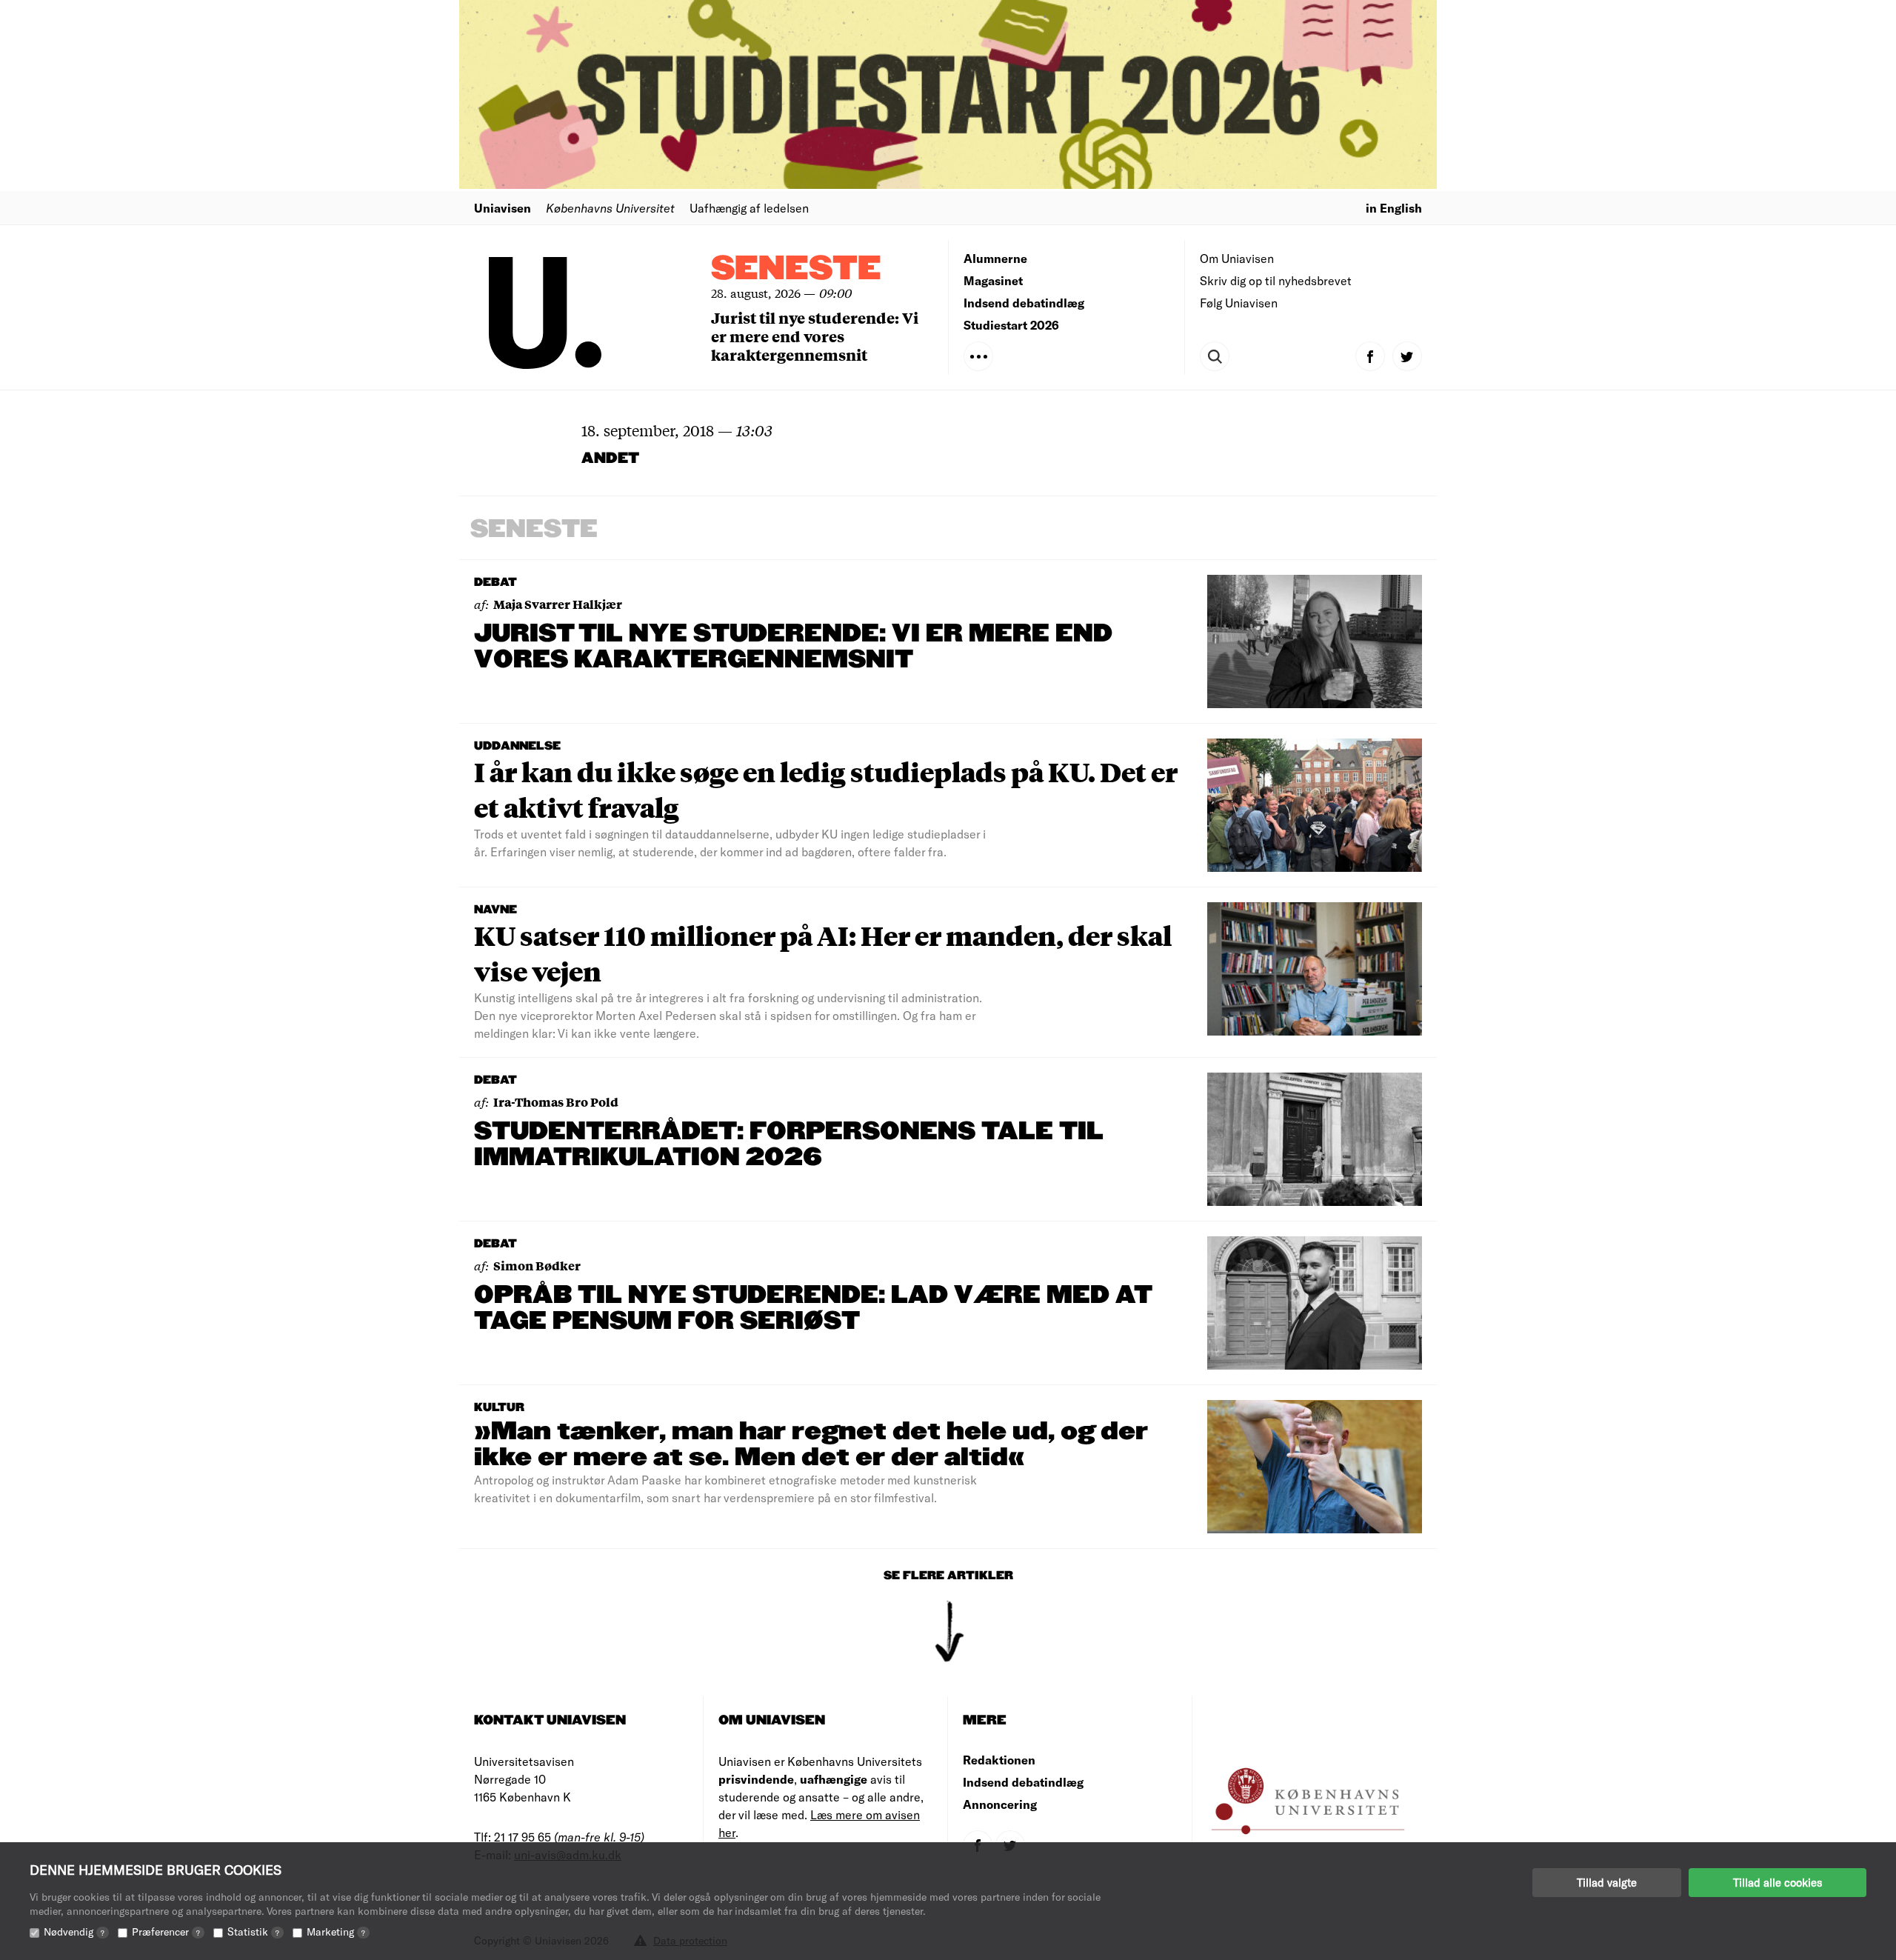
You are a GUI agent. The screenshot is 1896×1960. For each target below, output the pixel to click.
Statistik (253, 1931)
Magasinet (993, 280)
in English (1394, 208)
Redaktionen (999, 1760)
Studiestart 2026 (1011, 325)
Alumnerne (995, 258)
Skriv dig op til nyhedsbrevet (1276, 280)
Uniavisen (503, 208)
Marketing (336, 1931)
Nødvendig (74, 1931)
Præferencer (166, 1931)
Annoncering (1000, 1804)
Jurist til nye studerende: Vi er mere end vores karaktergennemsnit (815, 336)
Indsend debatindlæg (1024, 303)
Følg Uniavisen (1239, 303)
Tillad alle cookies (1777, 1882)
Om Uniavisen (1237, 258)
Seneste (796, 269)
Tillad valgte (1607, 1882)
